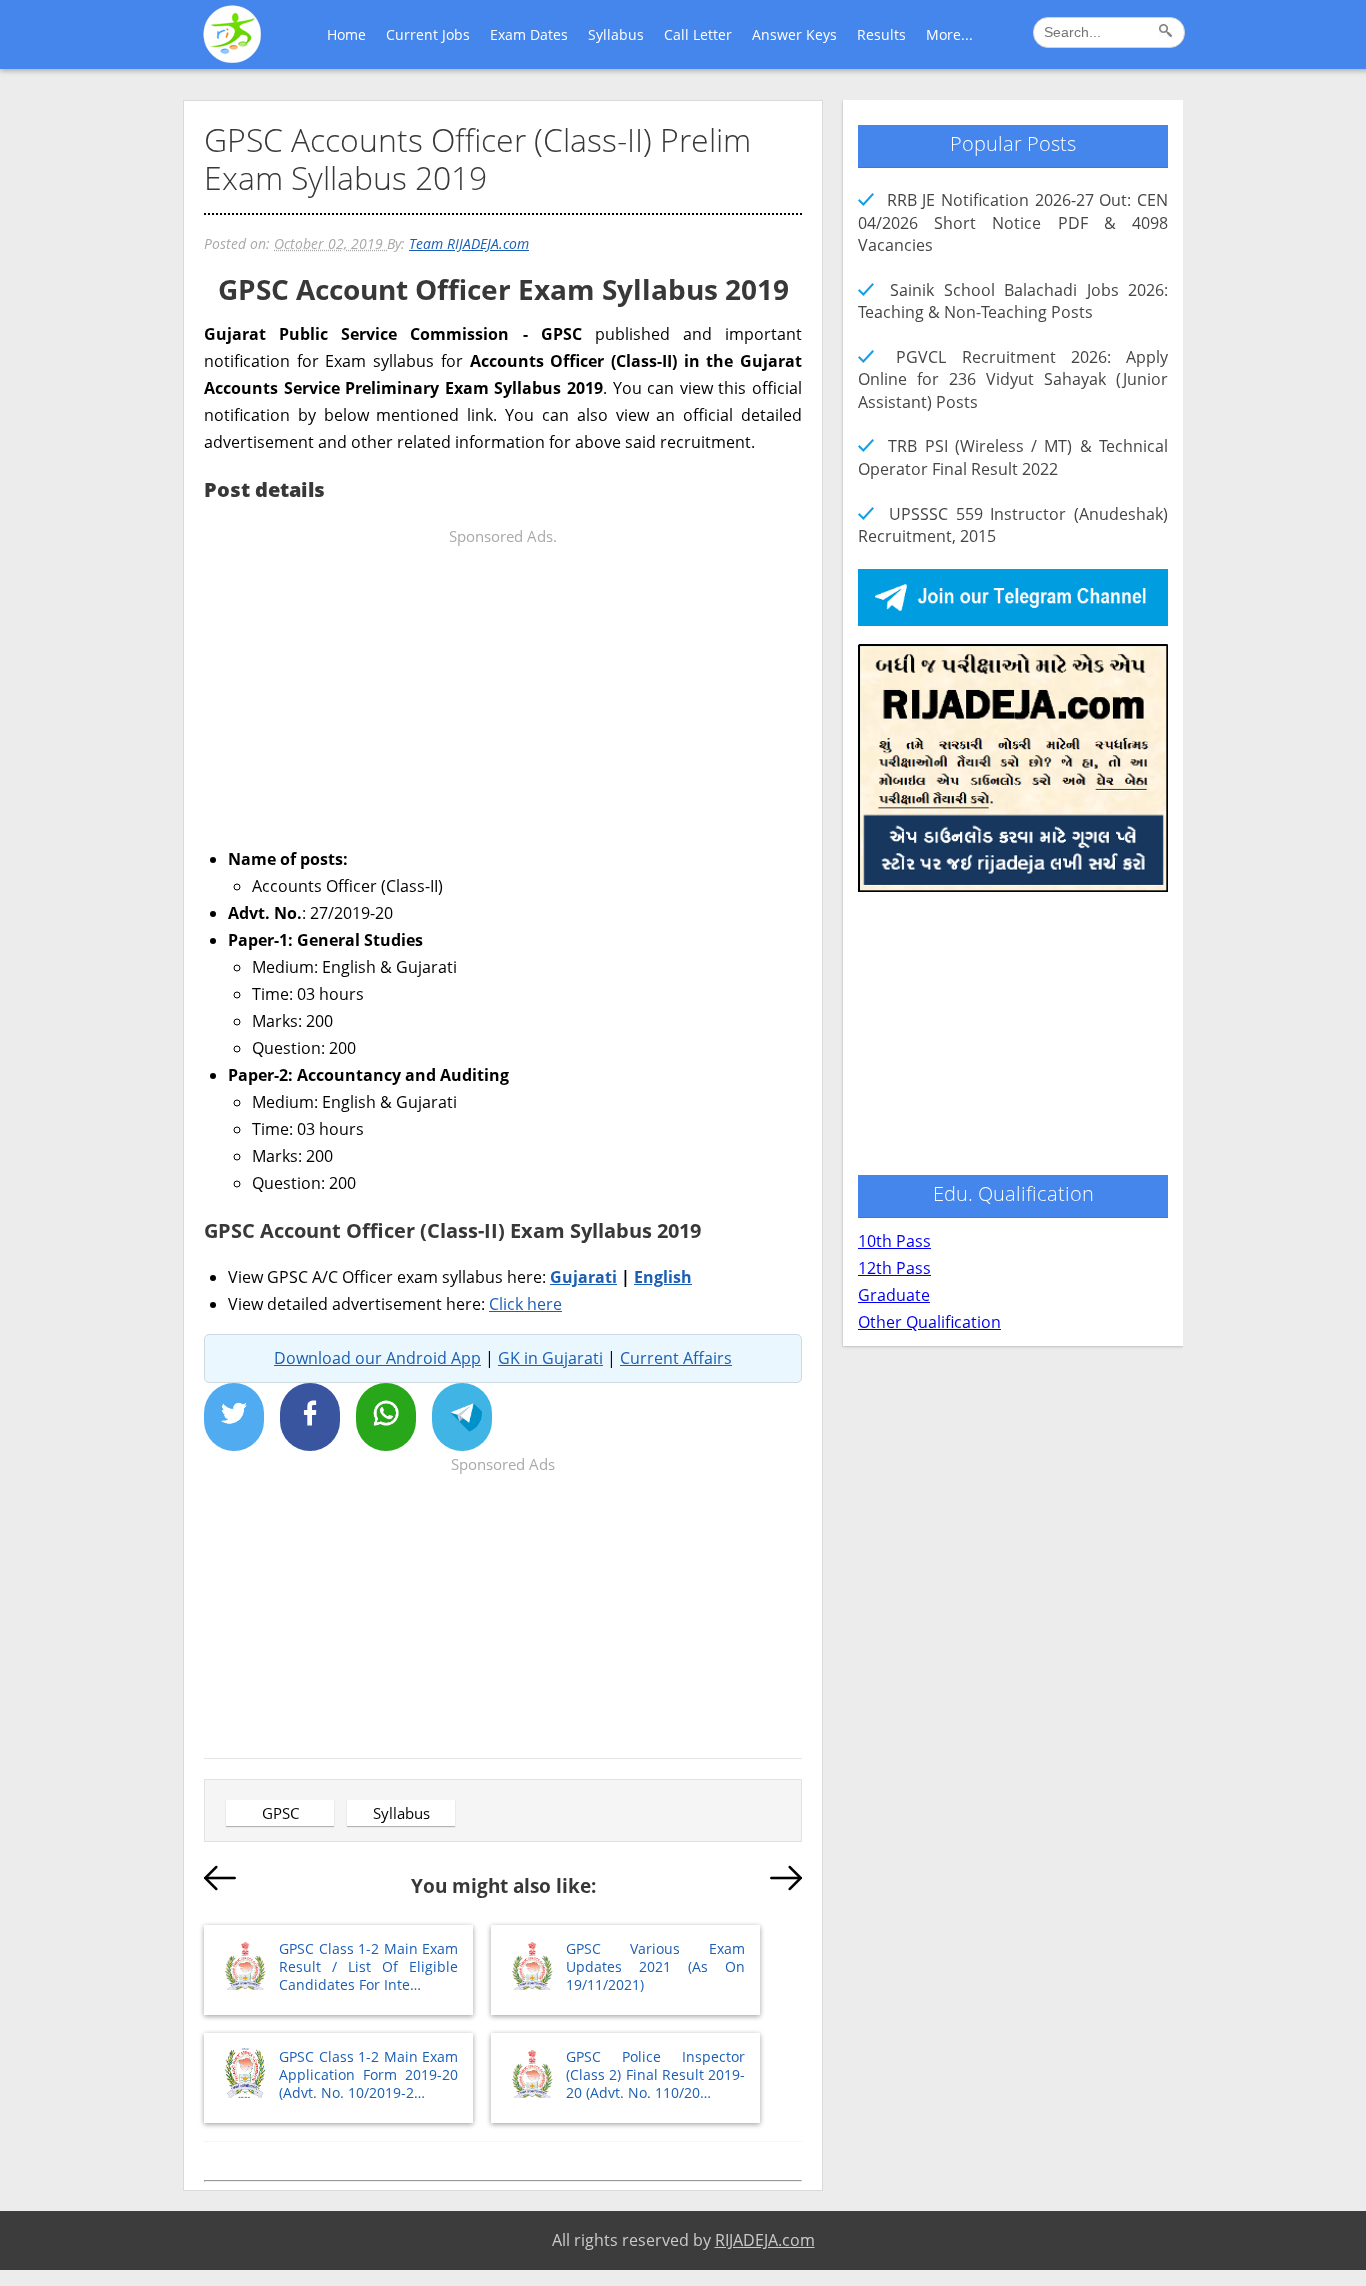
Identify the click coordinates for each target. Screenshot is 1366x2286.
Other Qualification (929, 1322)
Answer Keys (794, 34)
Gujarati (583, 1277)
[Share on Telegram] (462, 1417)
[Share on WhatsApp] (386, 1417)
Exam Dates (529, 34)
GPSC (280, 1813)
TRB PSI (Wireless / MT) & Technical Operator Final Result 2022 (1013, 457)
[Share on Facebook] (310, 1417)
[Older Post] (786, 1882)
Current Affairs (676, 1358)
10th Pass (894, 1241)
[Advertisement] (503, 690)
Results (881, 34)
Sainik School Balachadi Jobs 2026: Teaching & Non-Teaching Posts (1013, 301)
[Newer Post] (220, 1882)
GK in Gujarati (550, 1358)
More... (949, 34)
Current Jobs (428, 34)
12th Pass (894, 1268)
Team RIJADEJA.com (469, 243)
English (663, 1277)
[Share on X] (234, 1417)
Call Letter (698, 34)
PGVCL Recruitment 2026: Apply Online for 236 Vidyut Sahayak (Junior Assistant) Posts (1013, 379)
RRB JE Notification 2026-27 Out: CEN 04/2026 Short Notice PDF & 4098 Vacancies (1013, 222)
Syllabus (616, 34)
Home (346, 34)
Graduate (894, 1295)
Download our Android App (377, 1358)
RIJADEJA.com (765, 2240)
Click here (525, 1304)
